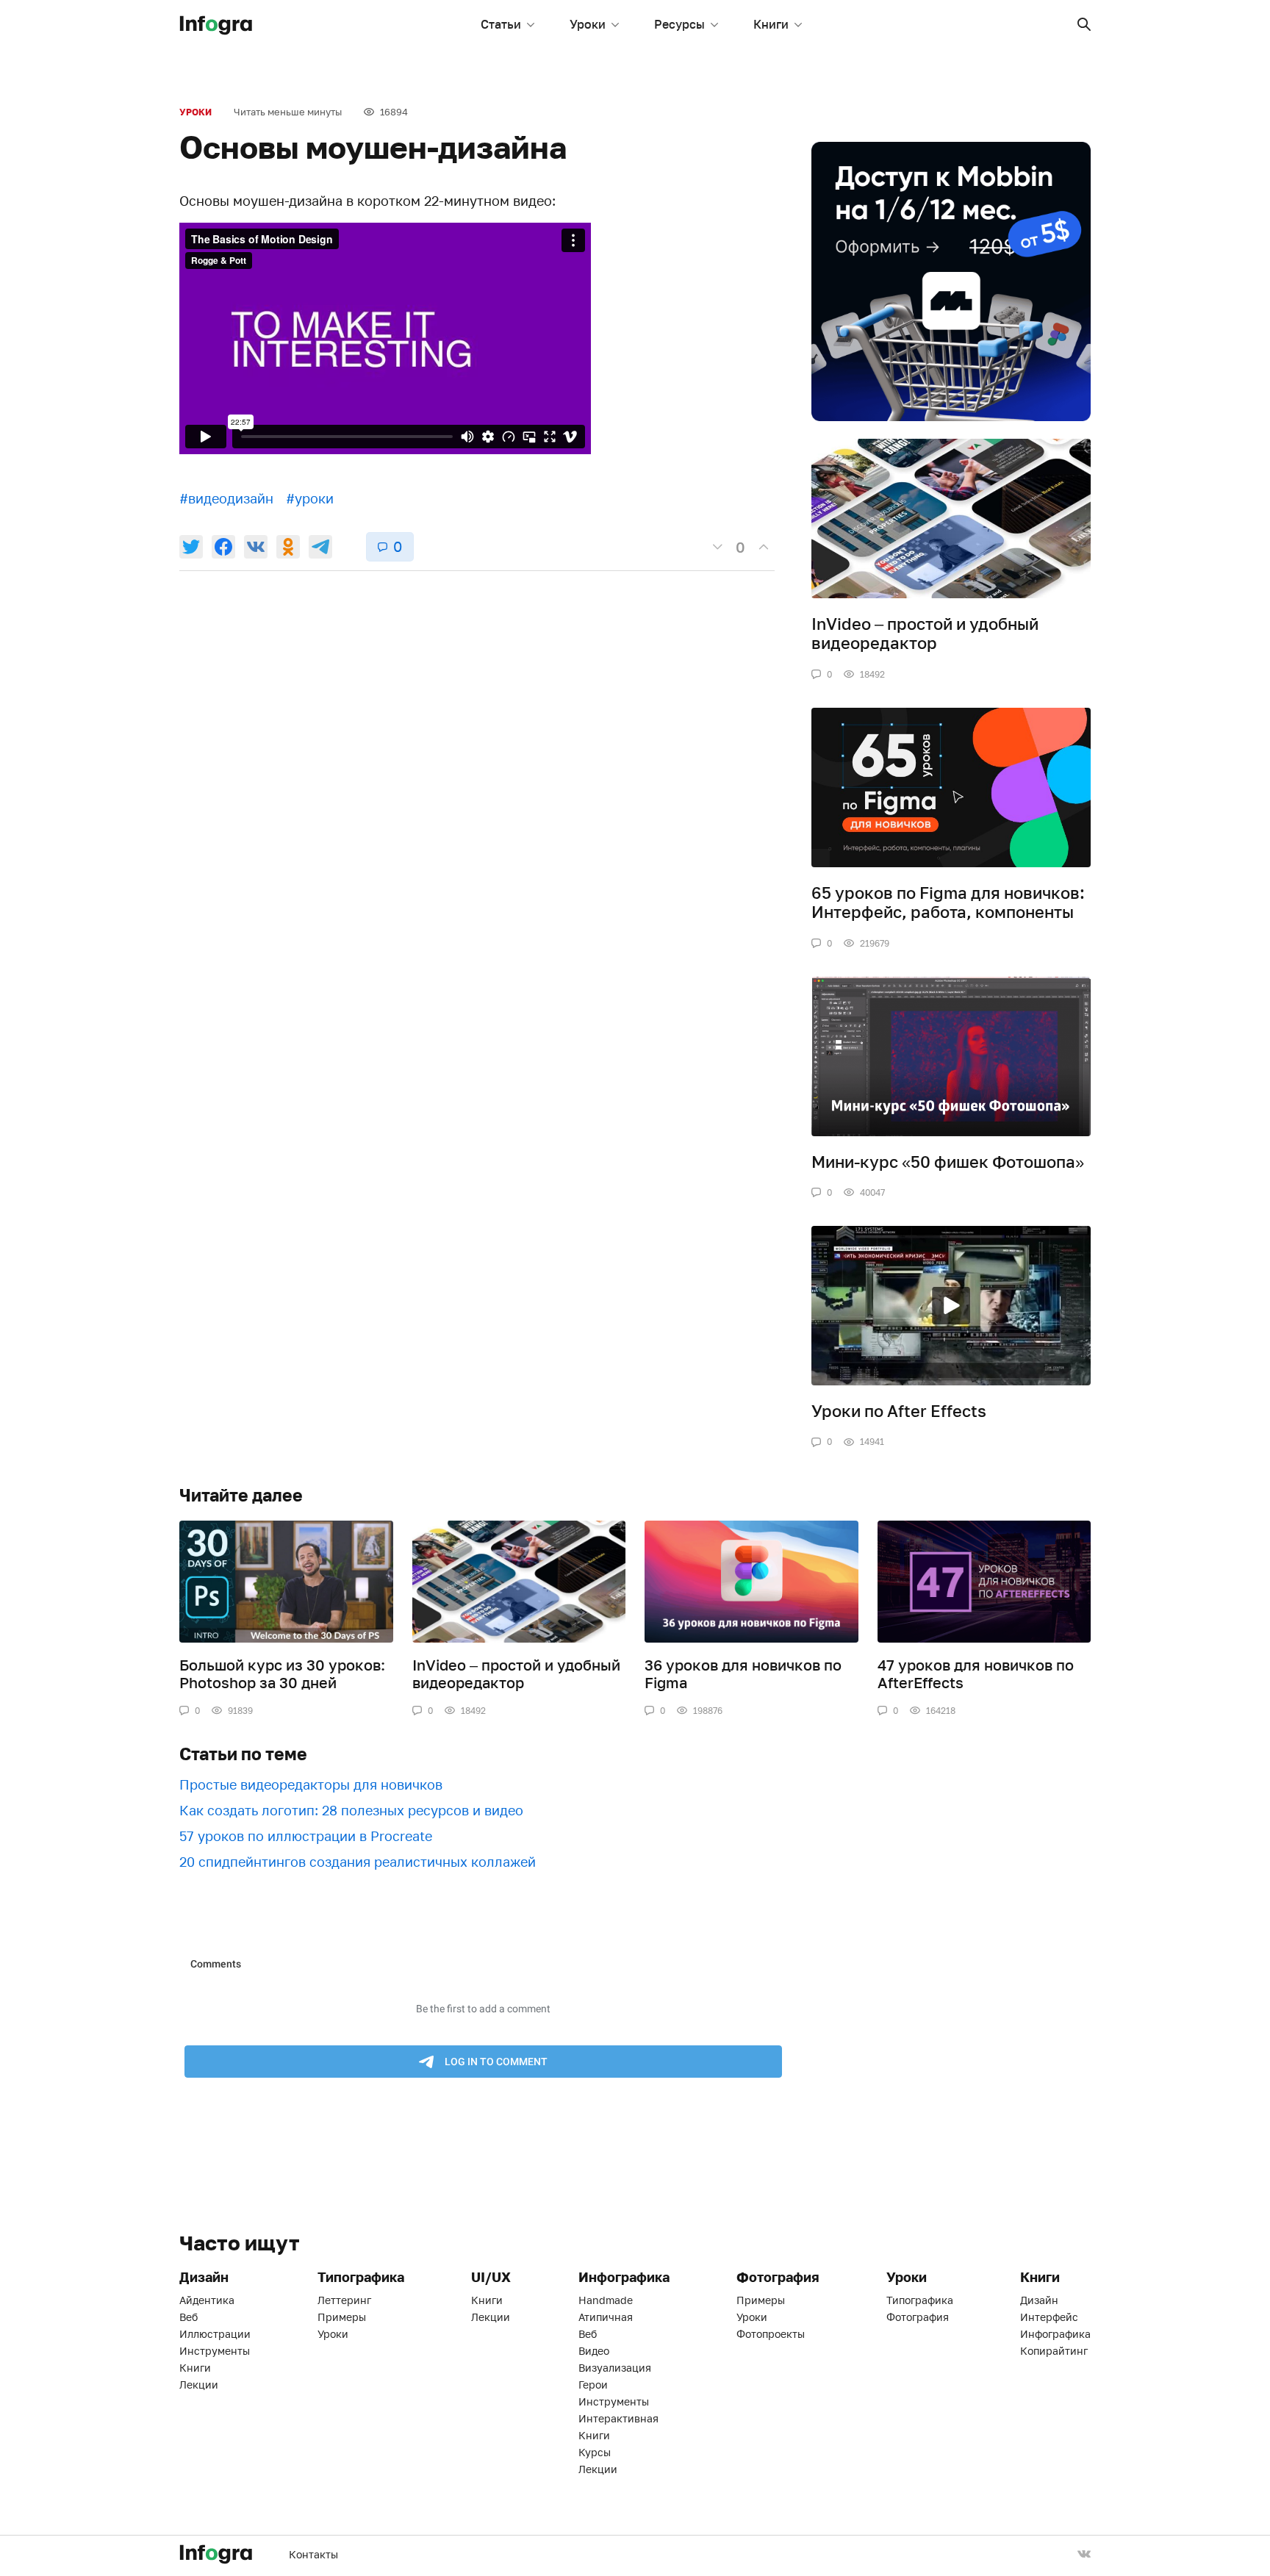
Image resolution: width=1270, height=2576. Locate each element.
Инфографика (1055, 2334)
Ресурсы (679, 24)
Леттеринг (344, 2300)
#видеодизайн (226, 498)
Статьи (501, 24)
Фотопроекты (771, 2334)
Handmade (606, 2300)
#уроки (310, 498)
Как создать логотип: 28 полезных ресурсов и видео (351, 1810)
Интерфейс (1049, 2317)
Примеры (342, 2317)
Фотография (918, 2317)
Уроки (588, 24)
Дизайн (1039, 2300)
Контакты (313, 2554)
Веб (189, 2317)
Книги (771, 24)
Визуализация (615, 2368)
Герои (593, 2385)
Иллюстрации (215, 2334)
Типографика (920, 2300)
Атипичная (606, 2317)
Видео (594, 2351)
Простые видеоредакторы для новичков (311, 1784)
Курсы (595, 2452)
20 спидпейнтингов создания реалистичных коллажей (358, 1862)
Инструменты (215, 2351)
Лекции (199, 2385)
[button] (1084, 24)
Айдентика (207, 2300)
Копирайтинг (1054, 2351)
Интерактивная (618, 2418)
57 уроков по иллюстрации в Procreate (306, 1836)
